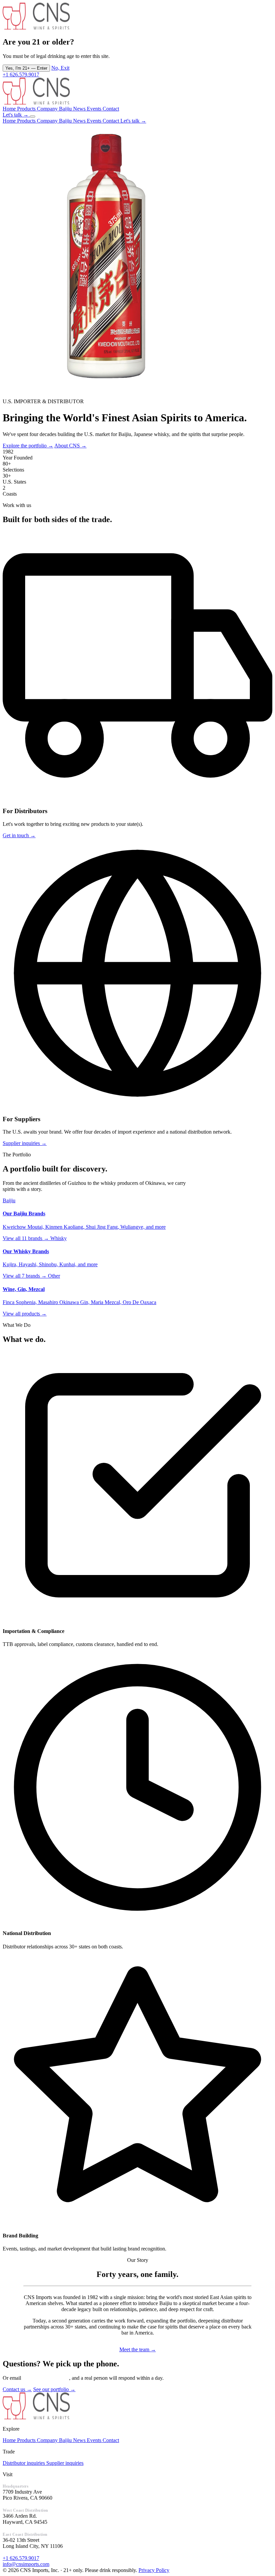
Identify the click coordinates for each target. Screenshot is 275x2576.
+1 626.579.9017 (21, 75)
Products (27, 2440)
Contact (111, 2440)
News (80, 2440)
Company (48, 2440)
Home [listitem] (10, 109)
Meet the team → (138, 2349)
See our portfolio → (54, 2389)
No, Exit (60, 68)
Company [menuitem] (48, 121)
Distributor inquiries (24, 2463)
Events (95, 2440)
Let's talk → (16, 115)
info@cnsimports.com (46, 2378)
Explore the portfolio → (28, 446)
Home (10, 2440)
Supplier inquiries (65, 2463)
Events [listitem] (95, 109)
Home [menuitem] (10, 121)
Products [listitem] (27, 109)
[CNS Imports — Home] (36, 103)
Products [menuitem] (27, 121)
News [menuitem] (80, 121)
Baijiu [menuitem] (66, 121)
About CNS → (70, 446)
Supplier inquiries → (25, 1143)
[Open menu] (33, 117)
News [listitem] (80, 109)
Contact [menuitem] (112, 121)
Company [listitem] (48, 109)
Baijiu (66, 2440)
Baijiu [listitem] (66, 109)
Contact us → (17, 2389)
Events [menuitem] (95, 121)
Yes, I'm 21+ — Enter (26, 68)
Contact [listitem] (111, 109)
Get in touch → (19, 835)
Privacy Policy (154, 2570)
